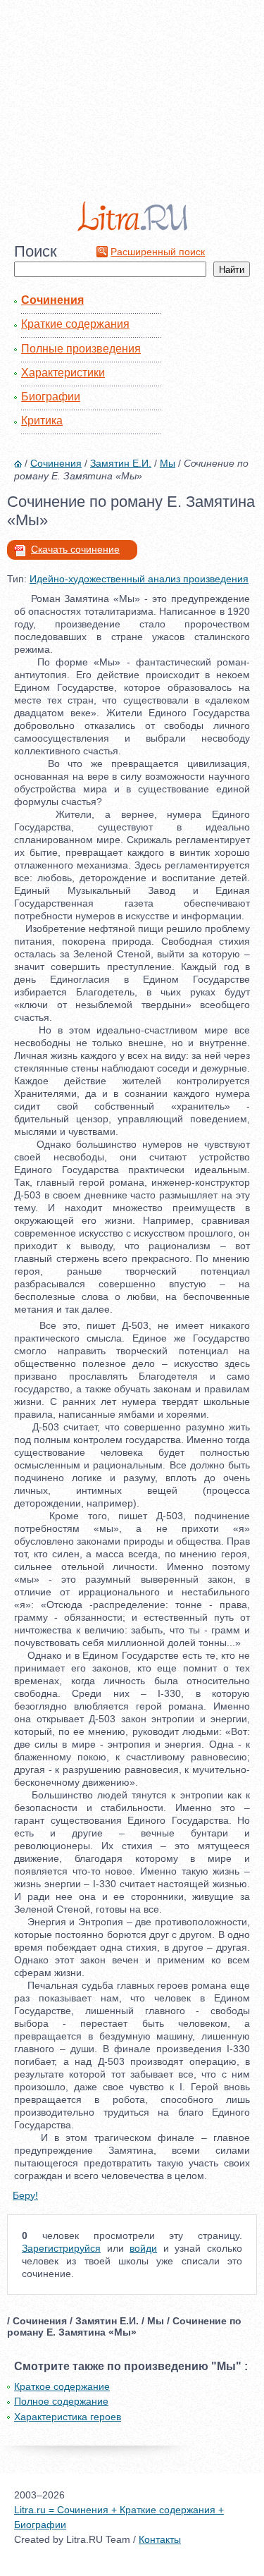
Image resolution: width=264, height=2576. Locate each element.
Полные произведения (81, 349)
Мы (168, 463)
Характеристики (63, 373)
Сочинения (52, 300)
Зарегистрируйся (61, 2248)
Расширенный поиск (158, 252)
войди (143, 2248)
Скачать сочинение (75, 549)
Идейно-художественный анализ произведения (139, 579)
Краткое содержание (62, 2386)
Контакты (160, 2539)
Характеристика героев (68, 2417)
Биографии (51, 397)
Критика (42, 421)
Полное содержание (61, 2401)
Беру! (25, 2195)
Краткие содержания (75, 324)
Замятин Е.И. (121, 463)
